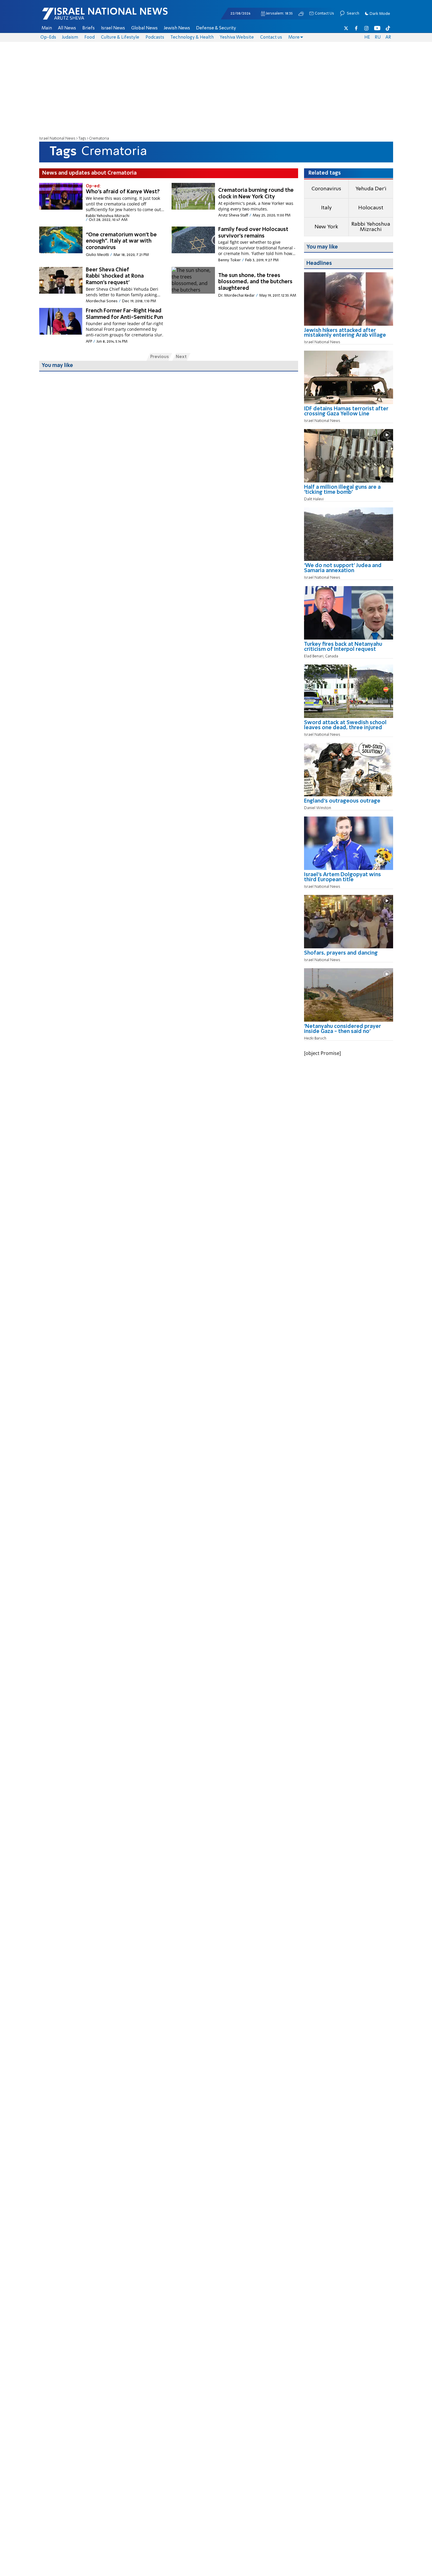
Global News (144, 28)
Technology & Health (192, 37)
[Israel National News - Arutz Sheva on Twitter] (346, 28)
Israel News (113, 28)
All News (67, 28)
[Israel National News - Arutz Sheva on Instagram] (367, 28)
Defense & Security (216, 28)
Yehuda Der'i (371, 189)
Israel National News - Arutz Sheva (89, 17)
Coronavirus (326, 189)
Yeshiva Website (237, 37)
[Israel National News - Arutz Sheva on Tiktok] (388, 28)
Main (47, 28)
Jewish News (177, 28)
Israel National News (57, 139)
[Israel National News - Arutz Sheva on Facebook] (356, 28)
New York (326, 227)
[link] (349, 335)
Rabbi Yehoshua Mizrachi (371, 227)
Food (90, 37)
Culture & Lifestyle (120, 37)
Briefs (88, 28)
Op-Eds (48, 37)
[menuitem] (47, 28)
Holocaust (371, 208)
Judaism (70, 37)
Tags (82, 139)
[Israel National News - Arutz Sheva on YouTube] (377, 28)
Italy (326, 208)
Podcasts (155, 37)
